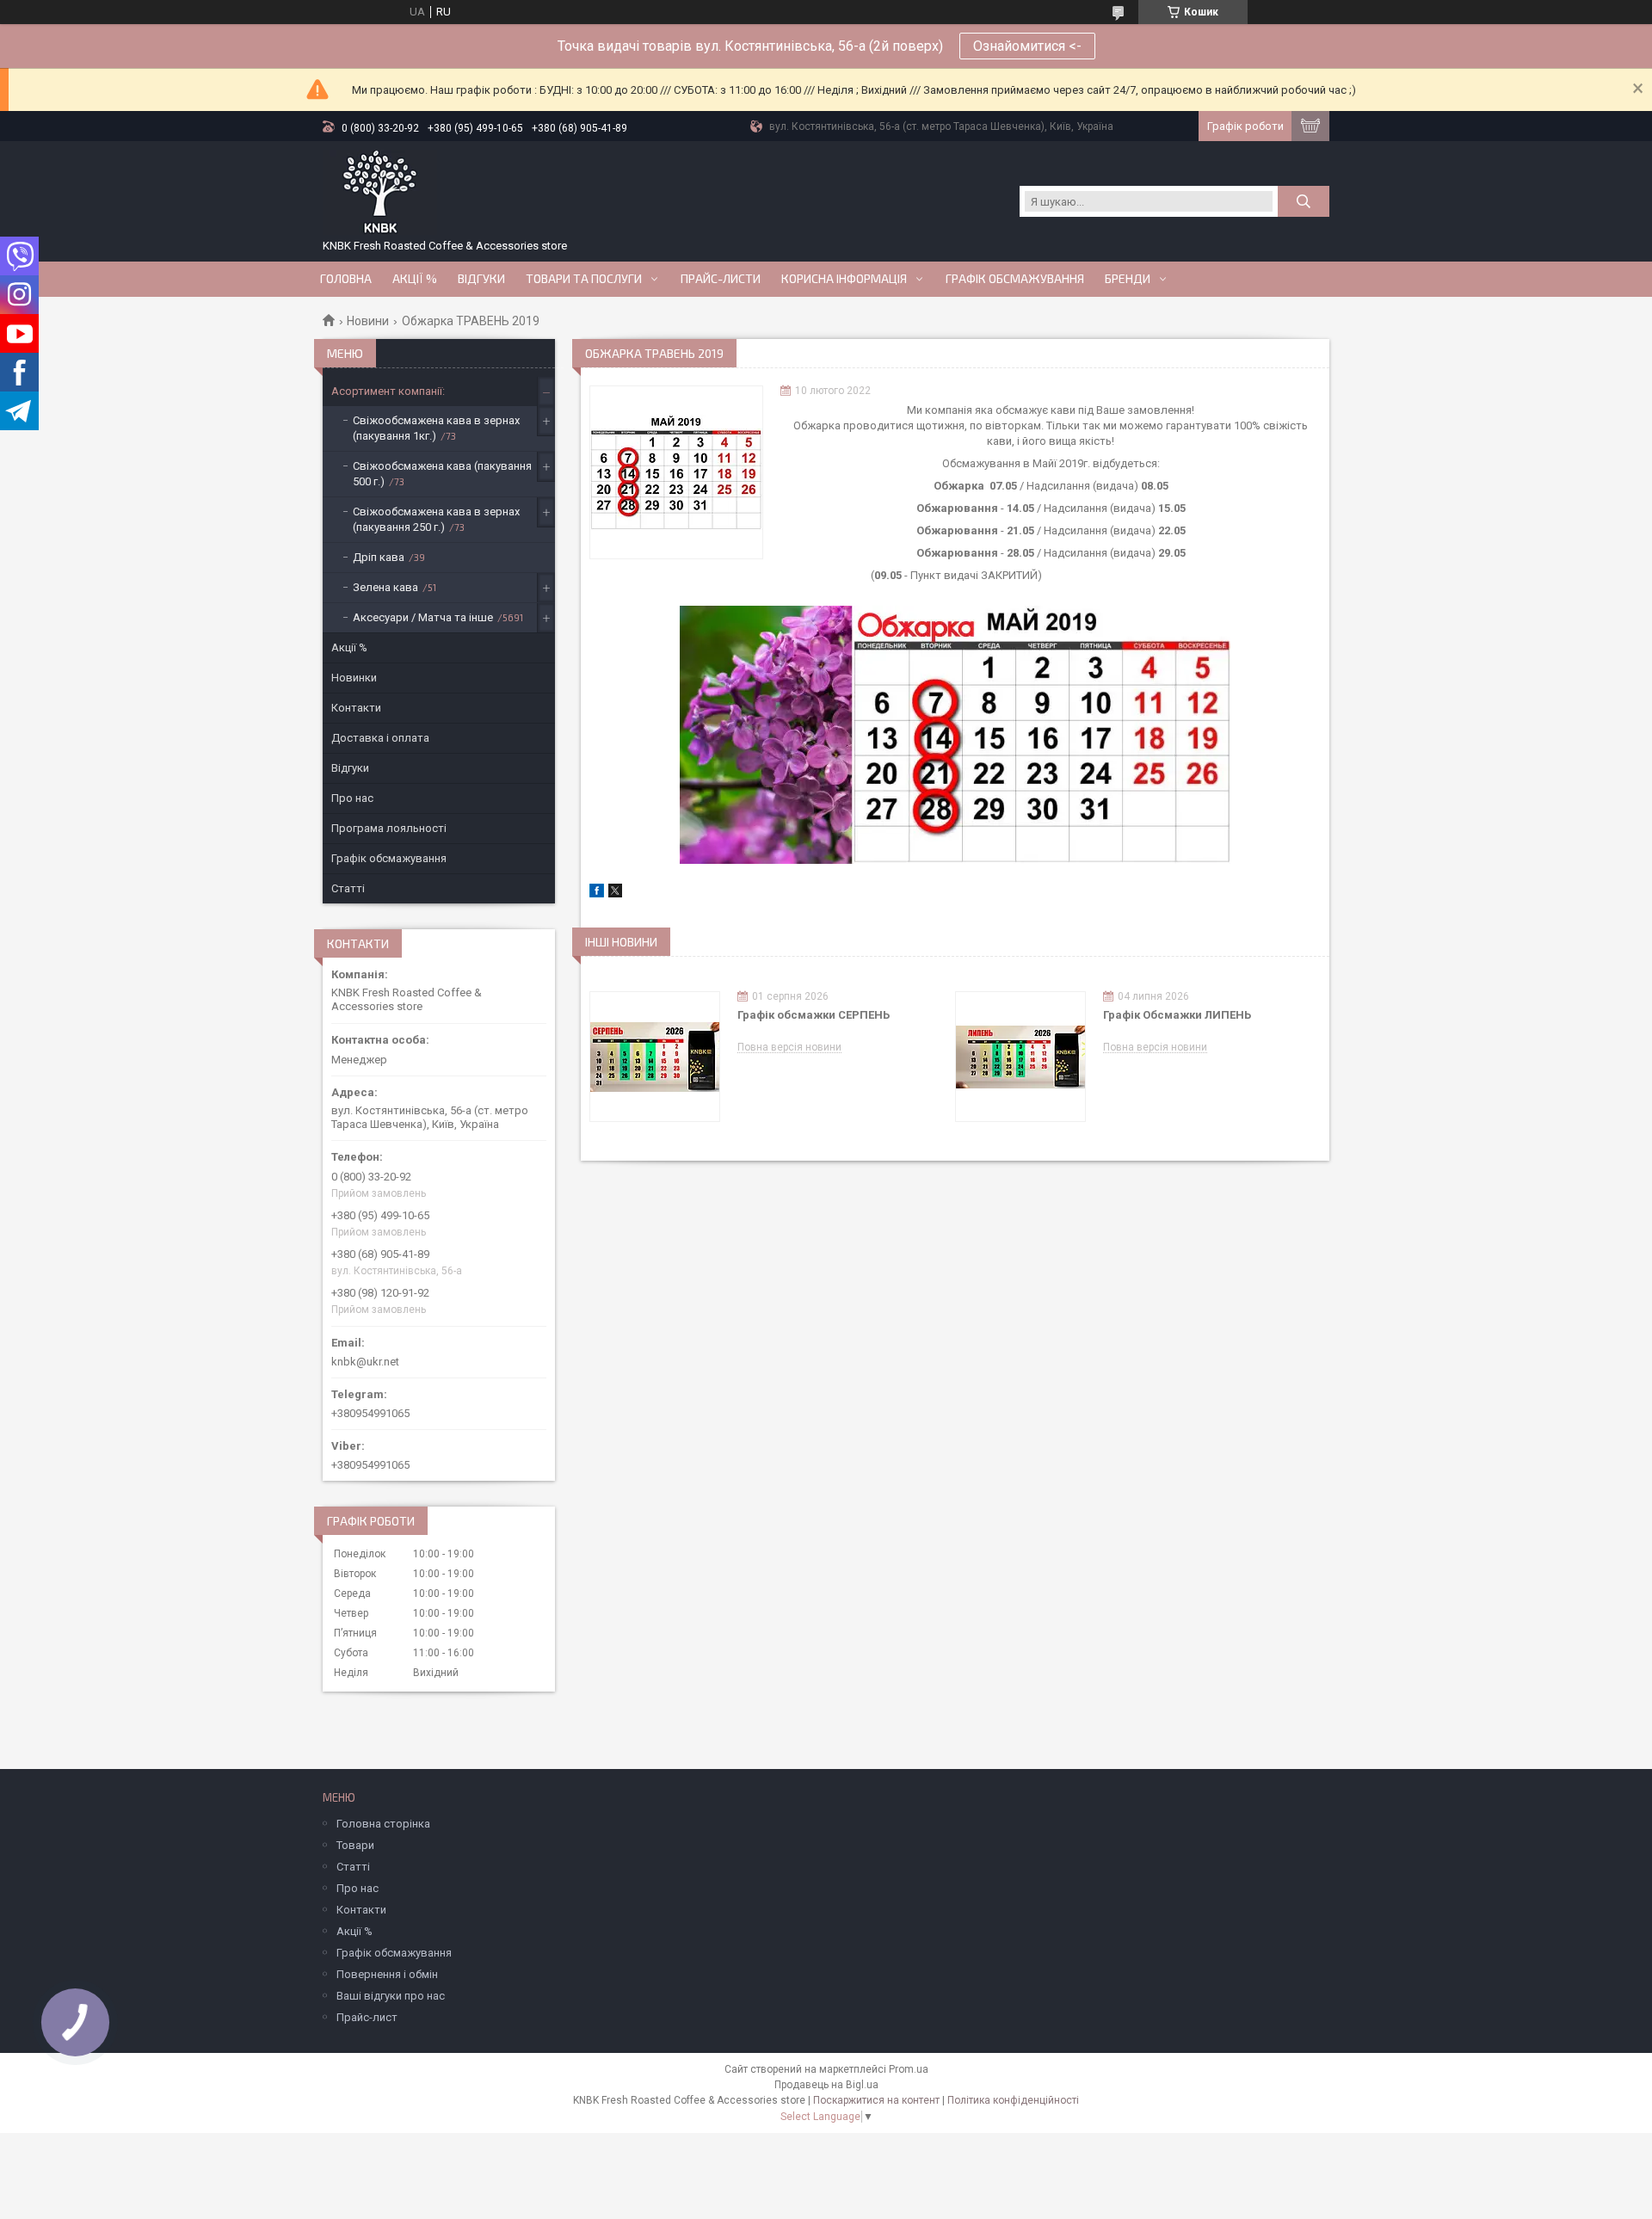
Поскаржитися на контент (876, 2100)
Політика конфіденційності (1013, 2100)
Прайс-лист (367, 2017)
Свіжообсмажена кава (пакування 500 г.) (442, 474)
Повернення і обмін (387, 1974)
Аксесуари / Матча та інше (423, 617)
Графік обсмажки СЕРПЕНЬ (814, 1015)
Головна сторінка (383, 1824)
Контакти (356, 708)
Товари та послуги (584, 279)
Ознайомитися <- (1027, 46)
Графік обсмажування (1015, 279)
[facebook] (597, 894)
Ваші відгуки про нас (391, 1996)
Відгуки (481, 279)
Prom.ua (909, 2069)
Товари (355, 1845)
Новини (368, 321)
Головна (346, 279)
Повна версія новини (789, 1048)
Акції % (349, 647)
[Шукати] (1304, 201)
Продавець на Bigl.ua (826, 2085)
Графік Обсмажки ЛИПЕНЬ (1177, 1015)
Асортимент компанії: (388, 391)
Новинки (354, 678)
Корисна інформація (844, 279)
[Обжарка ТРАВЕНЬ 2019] (676, 472)
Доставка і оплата (380, 738)
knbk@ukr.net (365, 1362)
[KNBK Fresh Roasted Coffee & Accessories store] (380, 193)
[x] (615, 894)
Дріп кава (379, 557)
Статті (348, 888)
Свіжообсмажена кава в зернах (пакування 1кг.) (436, 428)
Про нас (352, 798)
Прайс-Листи (721, 279)
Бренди (1128, 279)
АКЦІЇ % (415, 279)
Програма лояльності (389, 828)
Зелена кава (385, 587)
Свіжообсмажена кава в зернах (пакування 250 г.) (436, 519)
